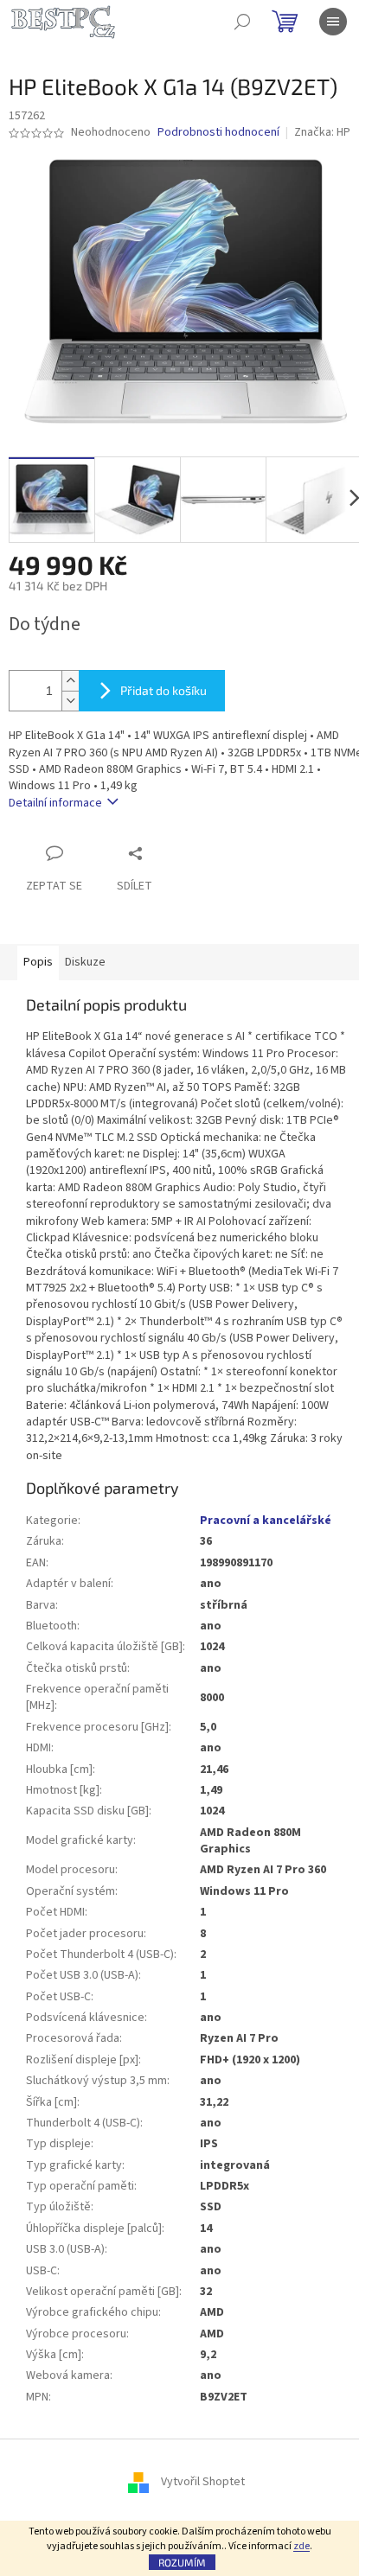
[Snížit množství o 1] (70, 701)
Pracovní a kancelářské (266, 1521)
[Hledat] (242, 22)
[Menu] (333, 22)
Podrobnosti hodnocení (218, 133)
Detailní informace (55, 803)
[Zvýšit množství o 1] (70, 681)
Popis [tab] (38, 962)
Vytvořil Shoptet (203, 2483)
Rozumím (182, 2562)
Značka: (322, 132)
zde (301, 2546)
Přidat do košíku (164, 690)
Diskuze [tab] (85, 962)
